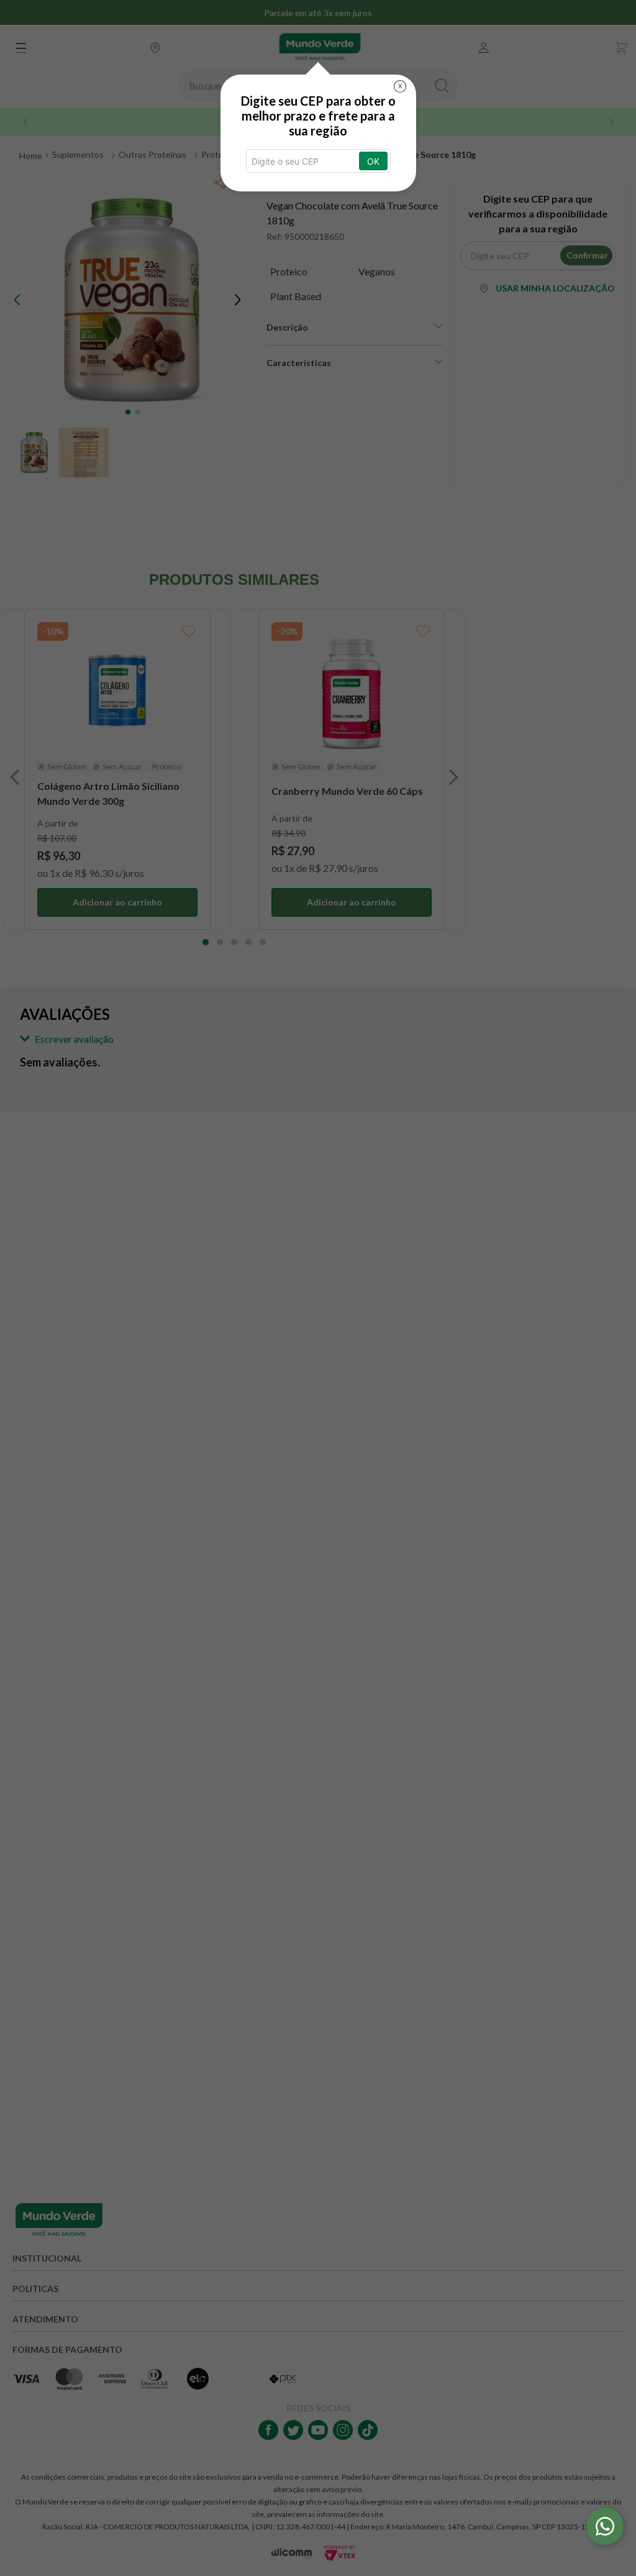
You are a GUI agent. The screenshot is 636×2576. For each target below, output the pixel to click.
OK (373, 161)
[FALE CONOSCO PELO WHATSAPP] (605, 2526)
